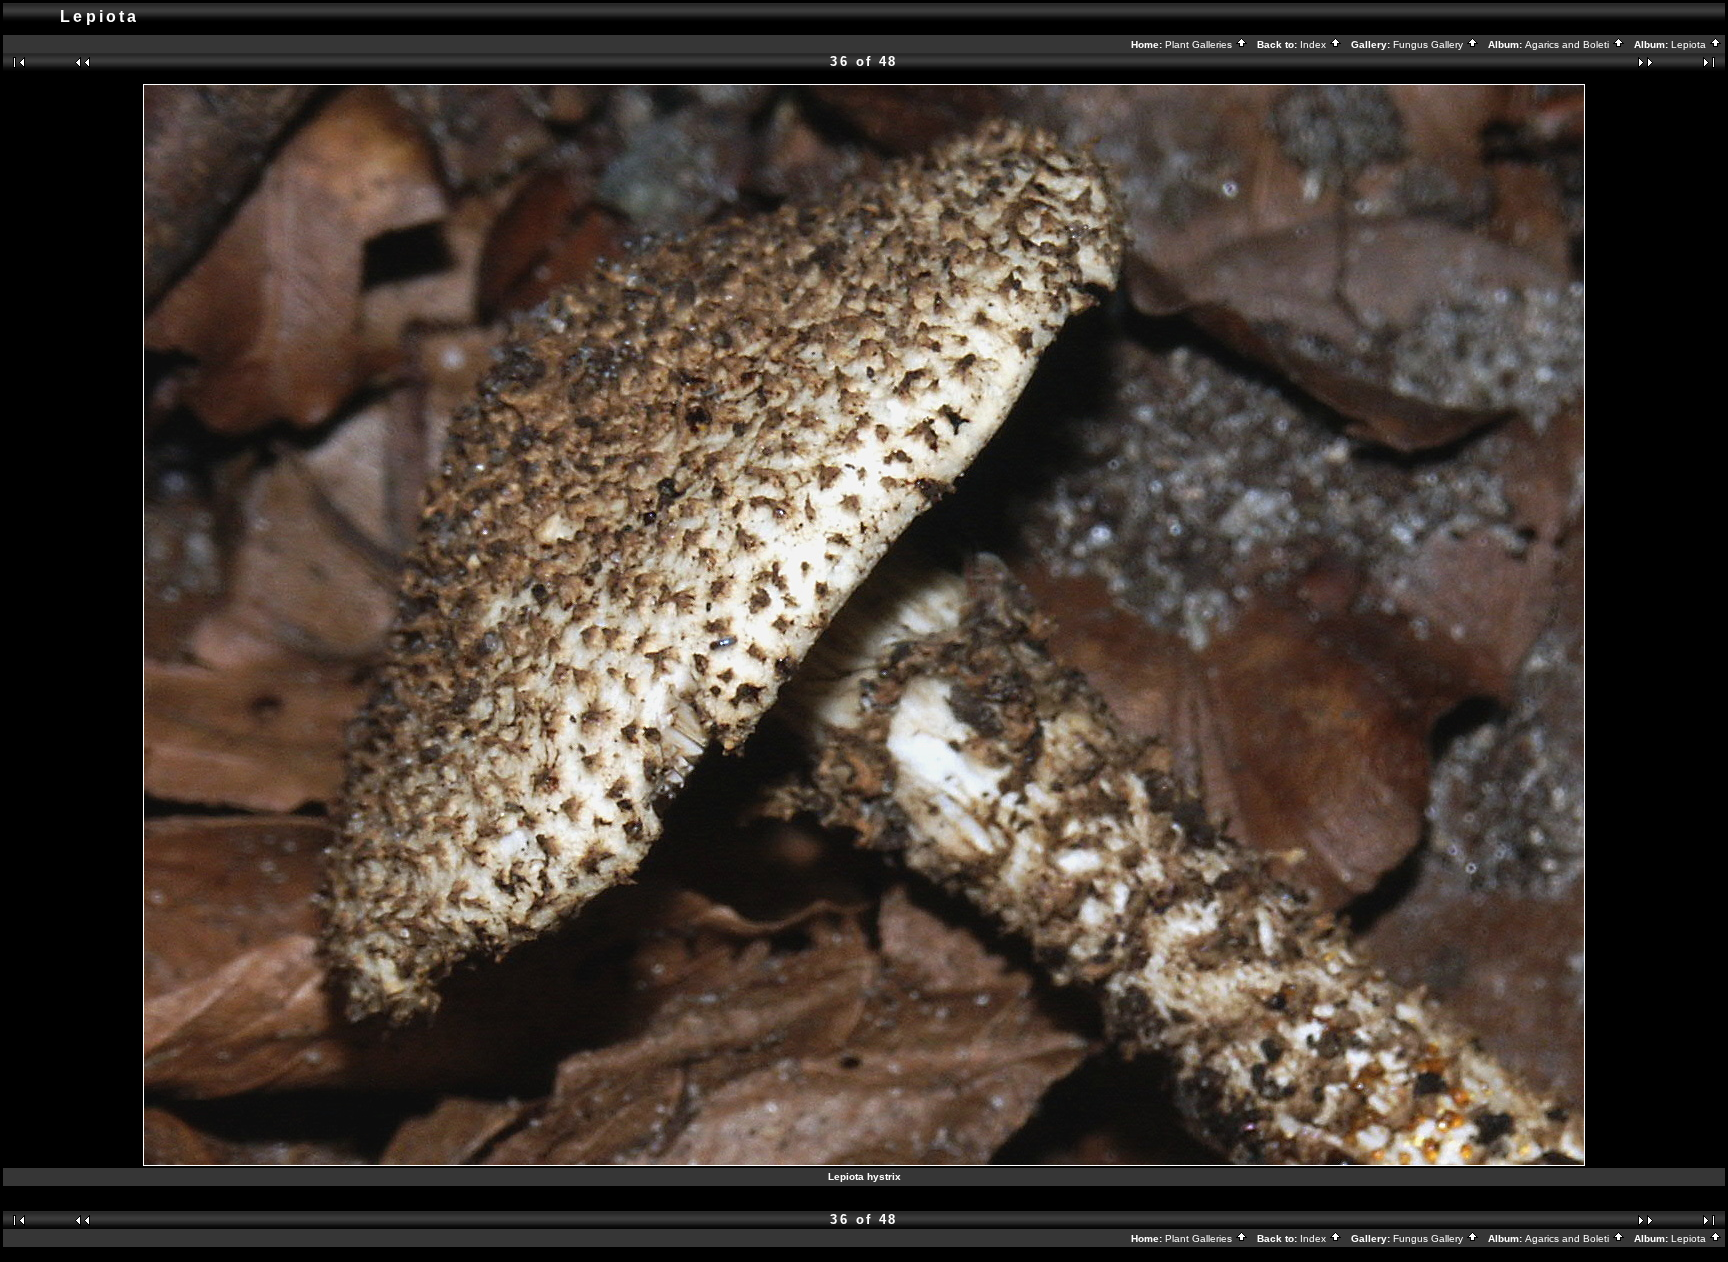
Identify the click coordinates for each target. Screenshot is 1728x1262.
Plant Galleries (1200, 44)
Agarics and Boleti (1568, 44)
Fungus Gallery (1429, 44)
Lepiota (1690, 44)
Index (1314, 44)
